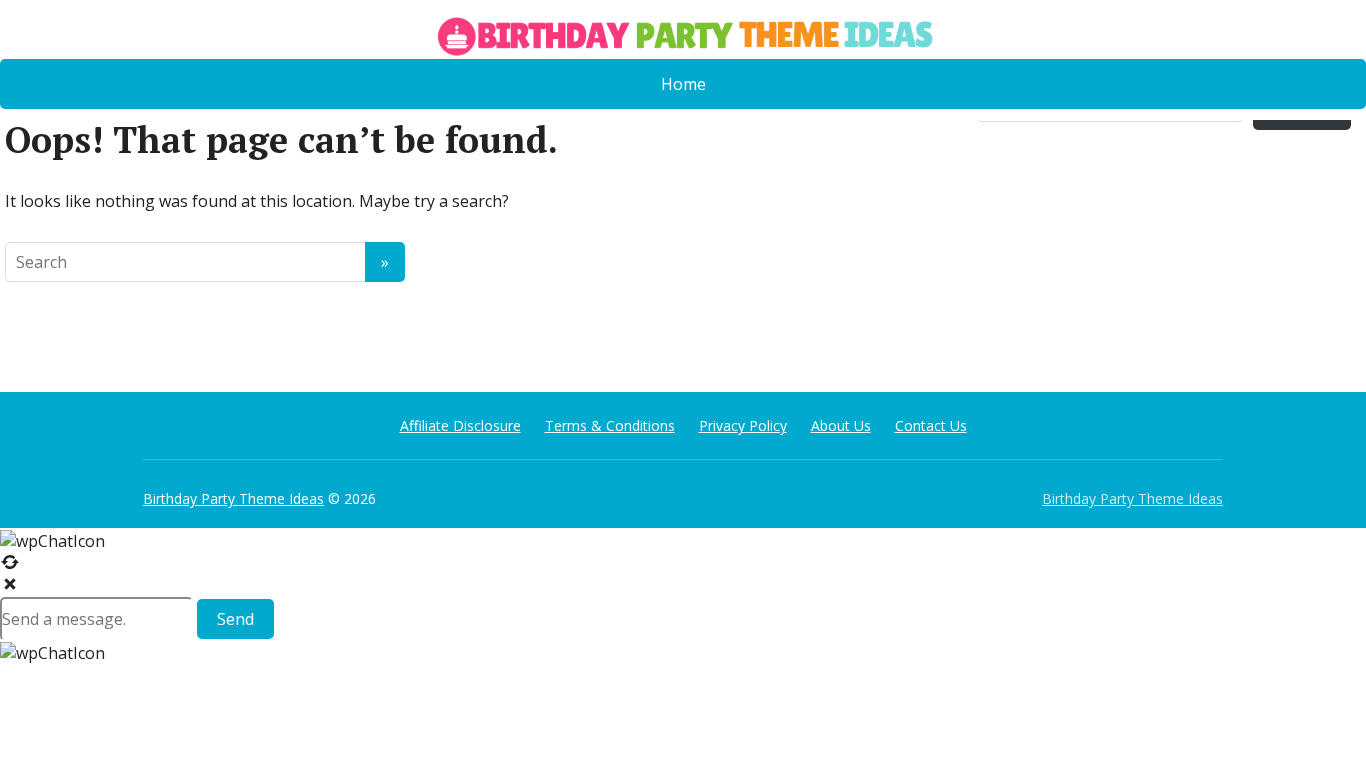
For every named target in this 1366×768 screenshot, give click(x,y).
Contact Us (931, 425)
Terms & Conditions (610, 425)
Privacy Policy (743, 425)
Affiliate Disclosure (460, 425)
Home (683, 84)
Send (235, 619)
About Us (841, 425)
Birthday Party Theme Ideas (233, 498)
